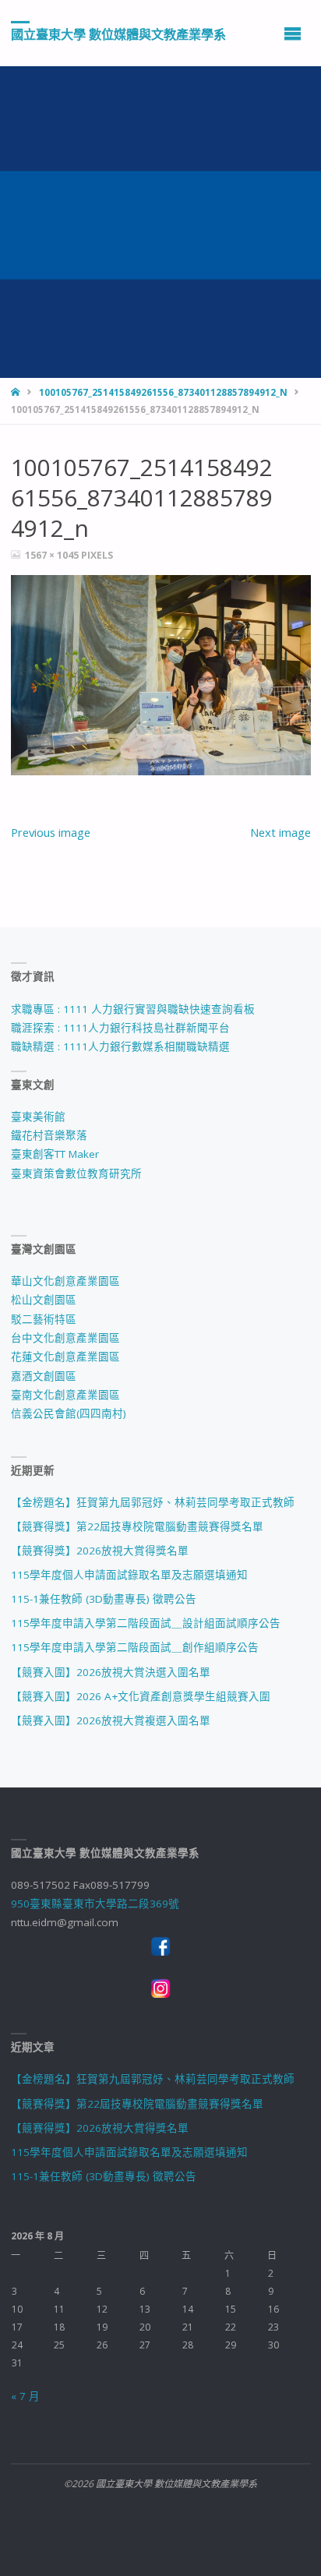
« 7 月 (25, 2396)
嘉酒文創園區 (44, 1376)
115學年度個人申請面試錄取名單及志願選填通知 (129, 1575)
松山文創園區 (44, 1300)
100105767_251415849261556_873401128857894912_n (163, 392)
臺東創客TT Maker (55, 1154)
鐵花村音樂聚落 (49, 1135)
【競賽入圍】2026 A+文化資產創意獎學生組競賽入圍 (141, 1696)
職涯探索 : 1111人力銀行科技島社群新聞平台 (120, 1028)
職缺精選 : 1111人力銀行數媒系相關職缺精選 (120, 1046)
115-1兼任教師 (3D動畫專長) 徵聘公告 (104, 1599)
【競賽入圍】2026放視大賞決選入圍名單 (111, 1672)
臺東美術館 (38, 1117)
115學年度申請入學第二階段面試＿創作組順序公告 (135, 1647)
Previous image (51, 832)
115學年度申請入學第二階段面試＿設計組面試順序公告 (146, 1623)
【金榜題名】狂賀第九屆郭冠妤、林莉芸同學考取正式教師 (153, 1502)
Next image (280, 832)
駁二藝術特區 (44, 1319)
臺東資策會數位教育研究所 (76, 1173)
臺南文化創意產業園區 (65, 1395)
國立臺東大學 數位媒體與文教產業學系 (118, 34)
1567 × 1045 (53, 555)
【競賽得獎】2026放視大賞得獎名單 (100, 1551)
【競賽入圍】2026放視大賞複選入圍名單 (111, 1720)
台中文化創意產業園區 (65, 1338)
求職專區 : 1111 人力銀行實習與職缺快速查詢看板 (133, 1009)
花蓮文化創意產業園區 (65, 1357)
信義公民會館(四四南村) (69, 1413)
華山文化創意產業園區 (65, 1281)
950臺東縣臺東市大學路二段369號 (95, 1904)
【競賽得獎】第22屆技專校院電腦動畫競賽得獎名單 (137, 1526)
